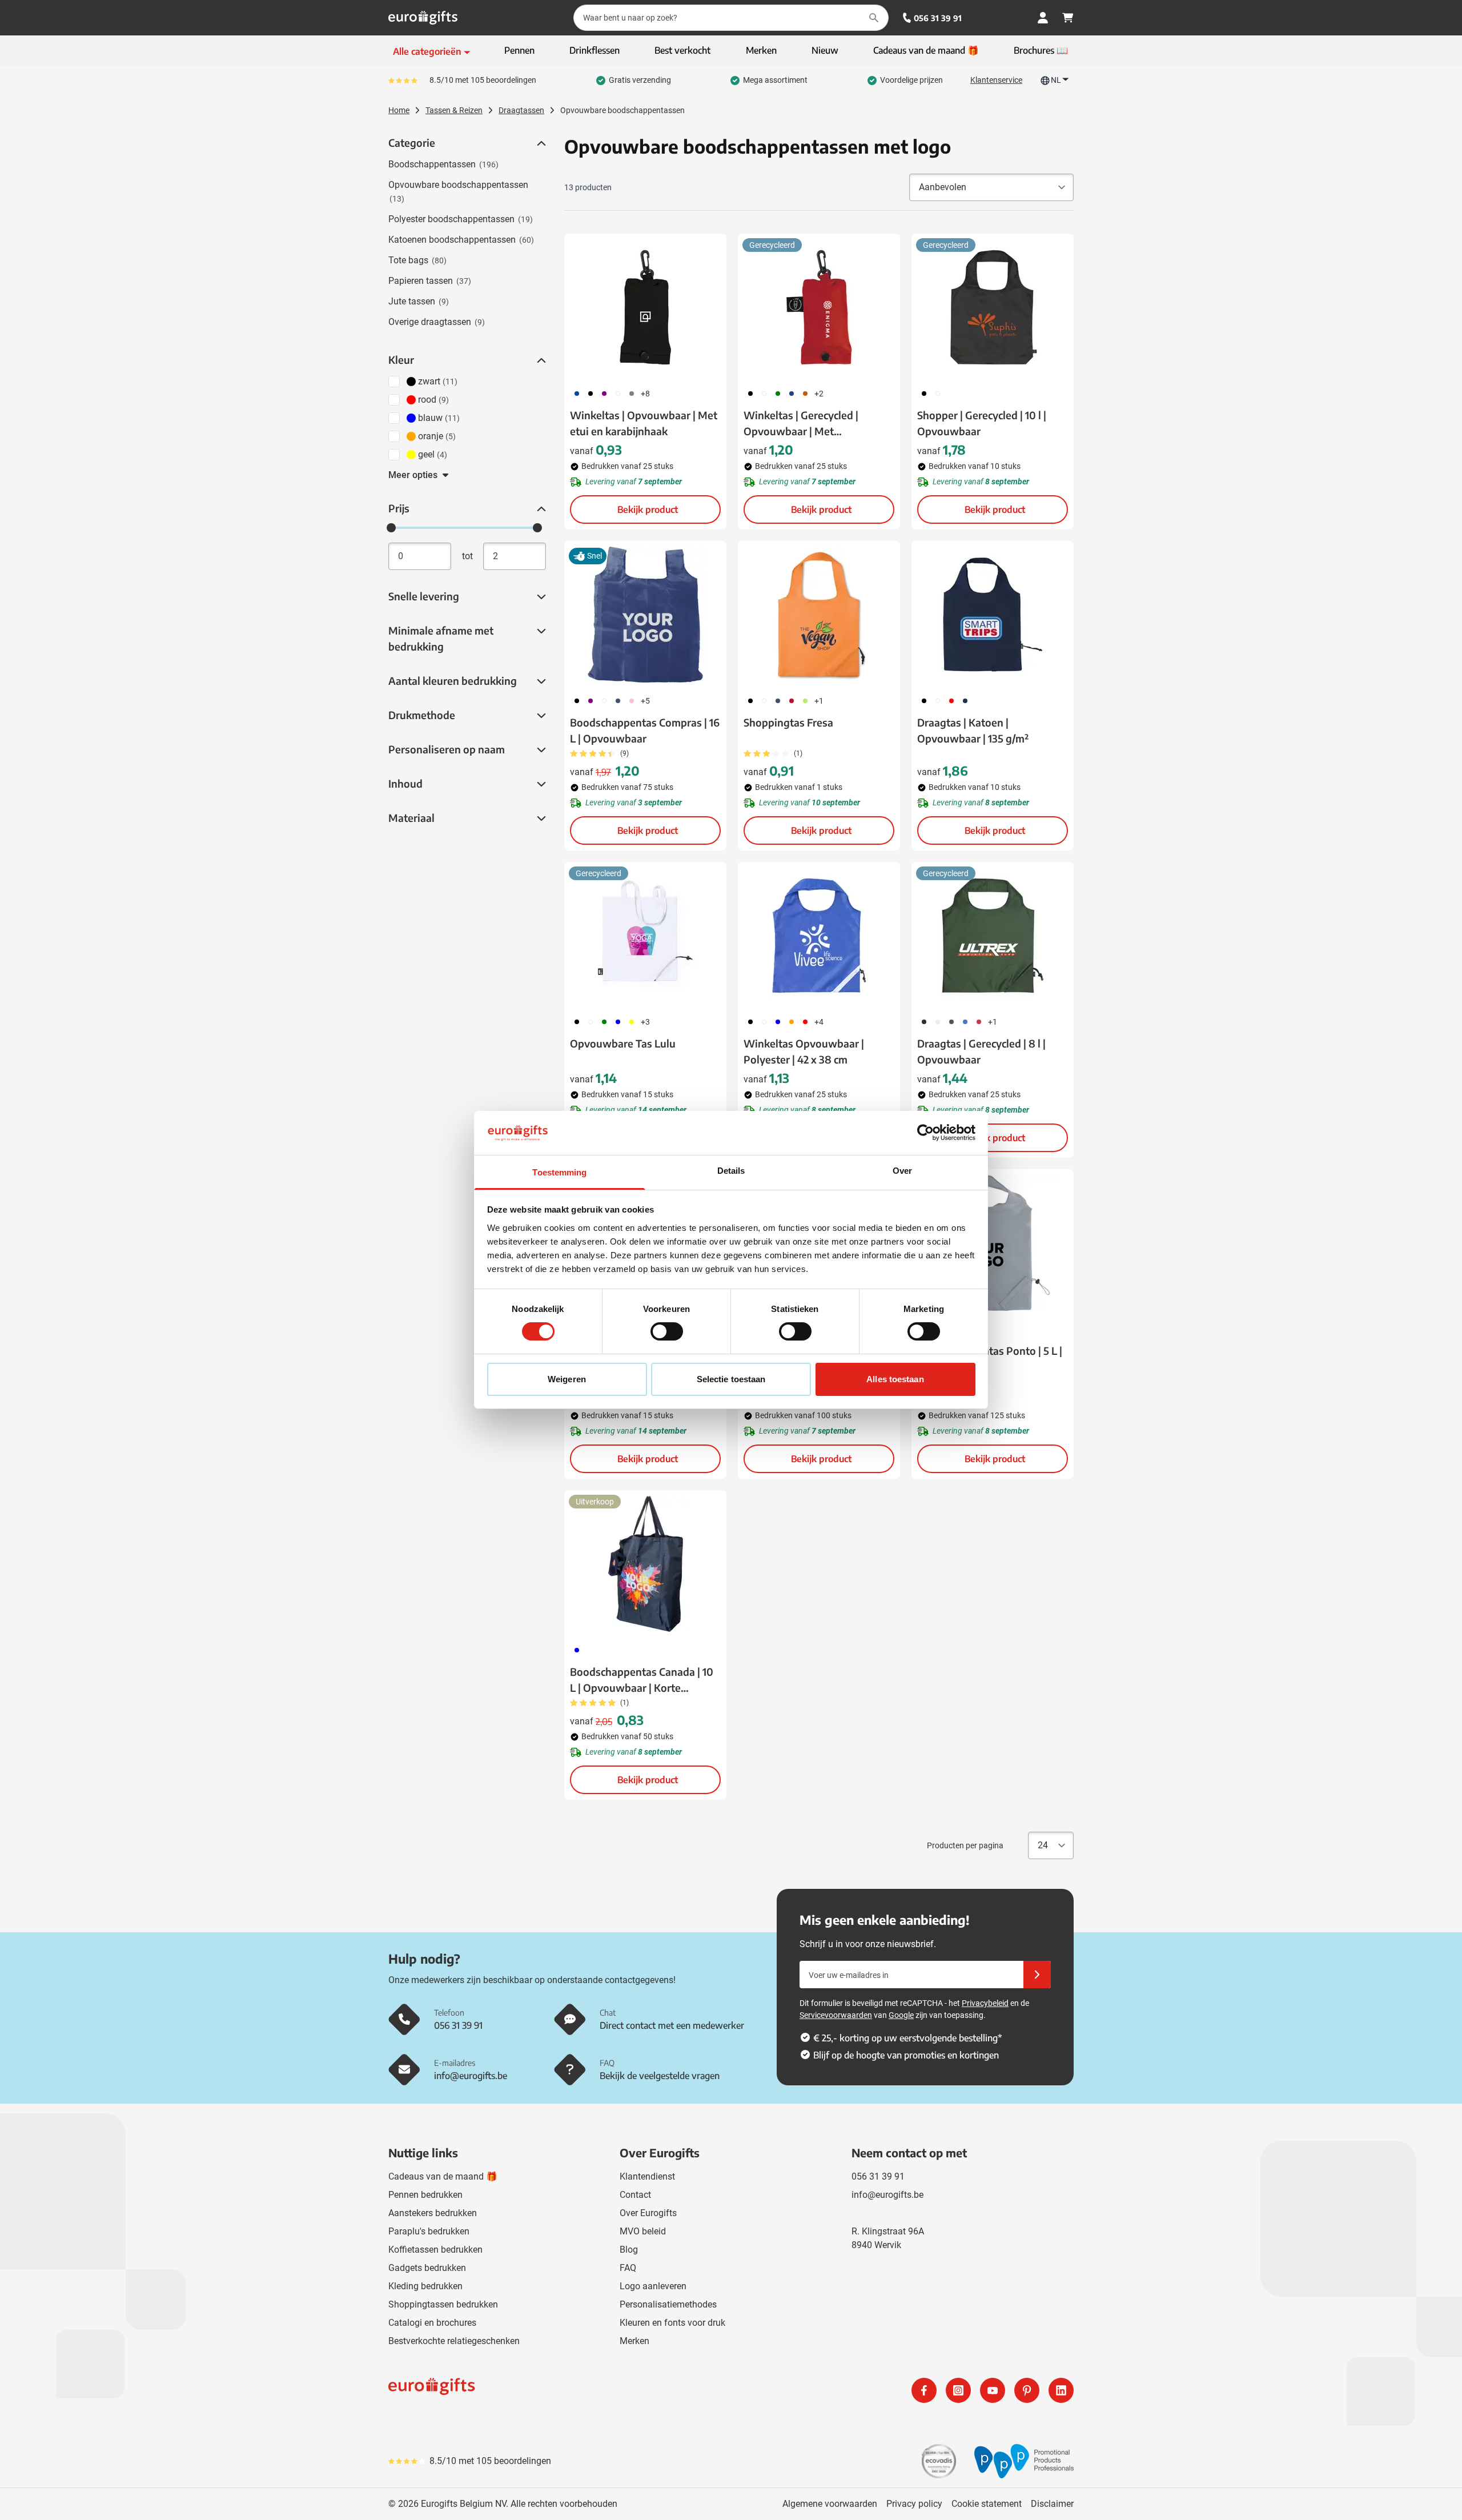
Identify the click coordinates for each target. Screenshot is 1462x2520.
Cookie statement (987, 2504)
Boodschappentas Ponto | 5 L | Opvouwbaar (990, 1359)
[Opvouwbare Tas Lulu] (645, 936)
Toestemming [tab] (559, 1172)
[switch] (667, 1331)
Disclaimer (1052, 2504)
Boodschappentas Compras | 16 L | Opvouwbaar (645, 730)
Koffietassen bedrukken (435, 2250)
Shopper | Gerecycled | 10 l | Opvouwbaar (982, 423)
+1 (819, 701)
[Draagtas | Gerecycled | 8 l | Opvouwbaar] (993, 936)
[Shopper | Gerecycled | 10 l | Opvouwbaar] (993, 307)
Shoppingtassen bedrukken (443, 2304)
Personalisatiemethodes (668, 2304)
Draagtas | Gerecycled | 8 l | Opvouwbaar (981, 1051)
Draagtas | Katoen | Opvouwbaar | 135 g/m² (973, 730)
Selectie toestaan (731, 1379)
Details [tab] (731, 1171)
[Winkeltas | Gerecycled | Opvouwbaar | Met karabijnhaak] (819, 307)
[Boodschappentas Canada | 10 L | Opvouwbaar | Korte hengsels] (645, 1564)
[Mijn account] (1043, 18)
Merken (634, 2341)
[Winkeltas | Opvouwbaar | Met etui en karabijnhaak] (645, 307)
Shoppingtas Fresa (788, 722)
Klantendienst (647, 2176)
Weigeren (567, 1379)
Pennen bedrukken (425, 2195)
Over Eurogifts (648, 2213)
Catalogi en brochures (432, 2323)
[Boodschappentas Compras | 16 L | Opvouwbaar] (645, 615)
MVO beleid (643, 2231)
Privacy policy (914, 2504)
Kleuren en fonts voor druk (672, 2323)
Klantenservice (996, 80)
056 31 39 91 (938, 18)
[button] (540, 143)
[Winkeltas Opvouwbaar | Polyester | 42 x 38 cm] (819, 936)
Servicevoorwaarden (836, 2015)
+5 (645, 701)
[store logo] (557, 2390)
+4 (819, 1022)
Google (901, 2015)
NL (1056, 80)
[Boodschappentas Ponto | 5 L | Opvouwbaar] (993, 1243)
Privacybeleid (985, 2003)
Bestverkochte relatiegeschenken (454, 2341)
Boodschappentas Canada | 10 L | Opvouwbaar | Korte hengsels (642, 1680)
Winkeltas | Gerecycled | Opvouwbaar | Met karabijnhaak (801, 424)
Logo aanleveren (653, 2286)
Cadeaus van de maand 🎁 (443, 2176)
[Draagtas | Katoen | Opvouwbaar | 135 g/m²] (993, 615)
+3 (645, 1022)
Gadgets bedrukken (427, 2268)
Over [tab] (902, 1171)
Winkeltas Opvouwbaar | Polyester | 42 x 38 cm (804, 1051)
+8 (645, 394)
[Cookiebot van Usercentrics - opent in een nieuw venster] (925, 1133)
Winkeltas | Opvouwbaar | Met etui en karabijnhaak (644, 423)
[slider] (391, 528)
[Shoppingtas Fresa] (819, 615)
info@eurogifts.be (887, 2195)
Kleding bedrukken (425, 2286)
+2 (819, 394)
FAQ (628, 2268)
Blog (629, 2250)
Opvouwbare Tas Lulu (623, 1043)
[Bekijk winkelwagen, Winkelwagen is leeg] (1068, 18)
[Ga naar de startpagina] (423, 18)
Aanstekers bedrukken (433, 2213)
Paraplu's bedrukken (429, 2231)
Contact (635, 2195)
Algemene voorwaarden (830, 2504)
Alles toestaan (895, 1379)
